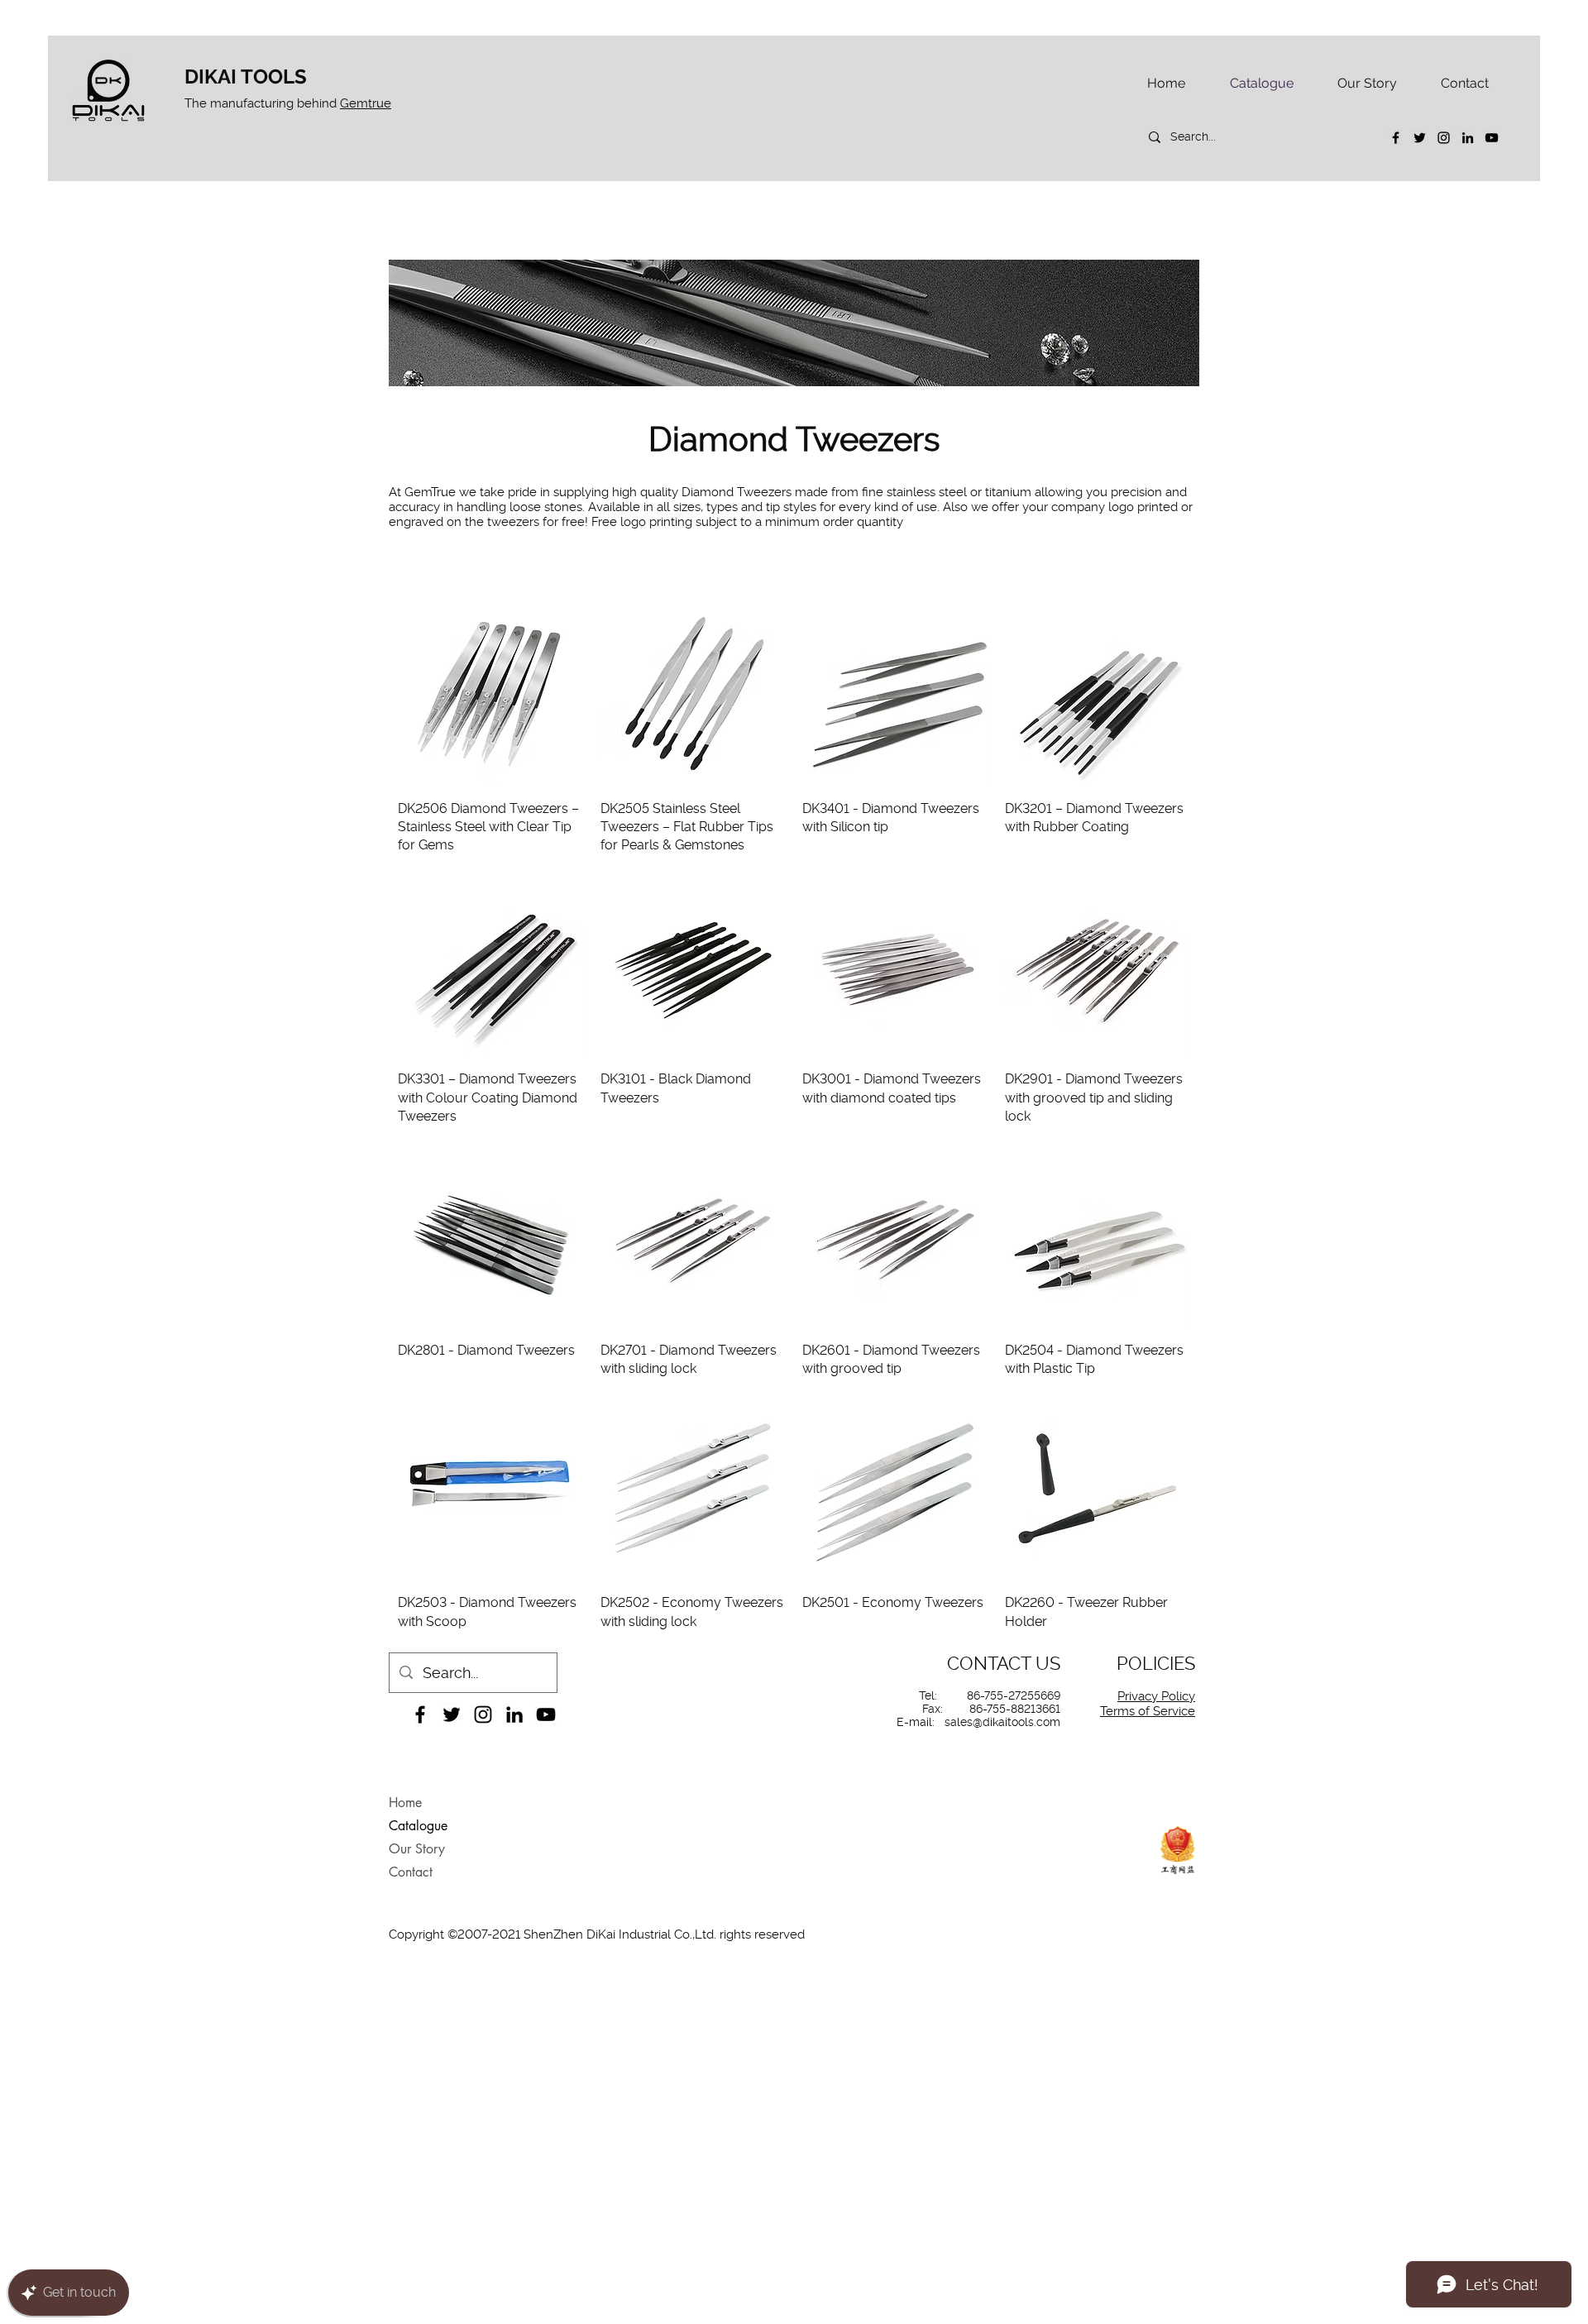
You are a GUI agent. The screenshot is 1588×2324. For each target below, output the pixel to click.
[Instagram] (1444, 138)
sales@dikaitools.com (1002, 1722)
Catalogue (418, 1826)
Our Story (417, 1849)
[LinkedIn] (1468, 138)
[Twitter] (1420, 138)
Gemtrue (366, 103)
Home (405, 1803)
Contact (411, 1872)
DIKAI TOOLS (246, 77)
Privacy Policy (1156, 1696)
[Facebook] (1396, 138)
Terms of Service (1148, 1711)
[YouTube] (1492, 138)
